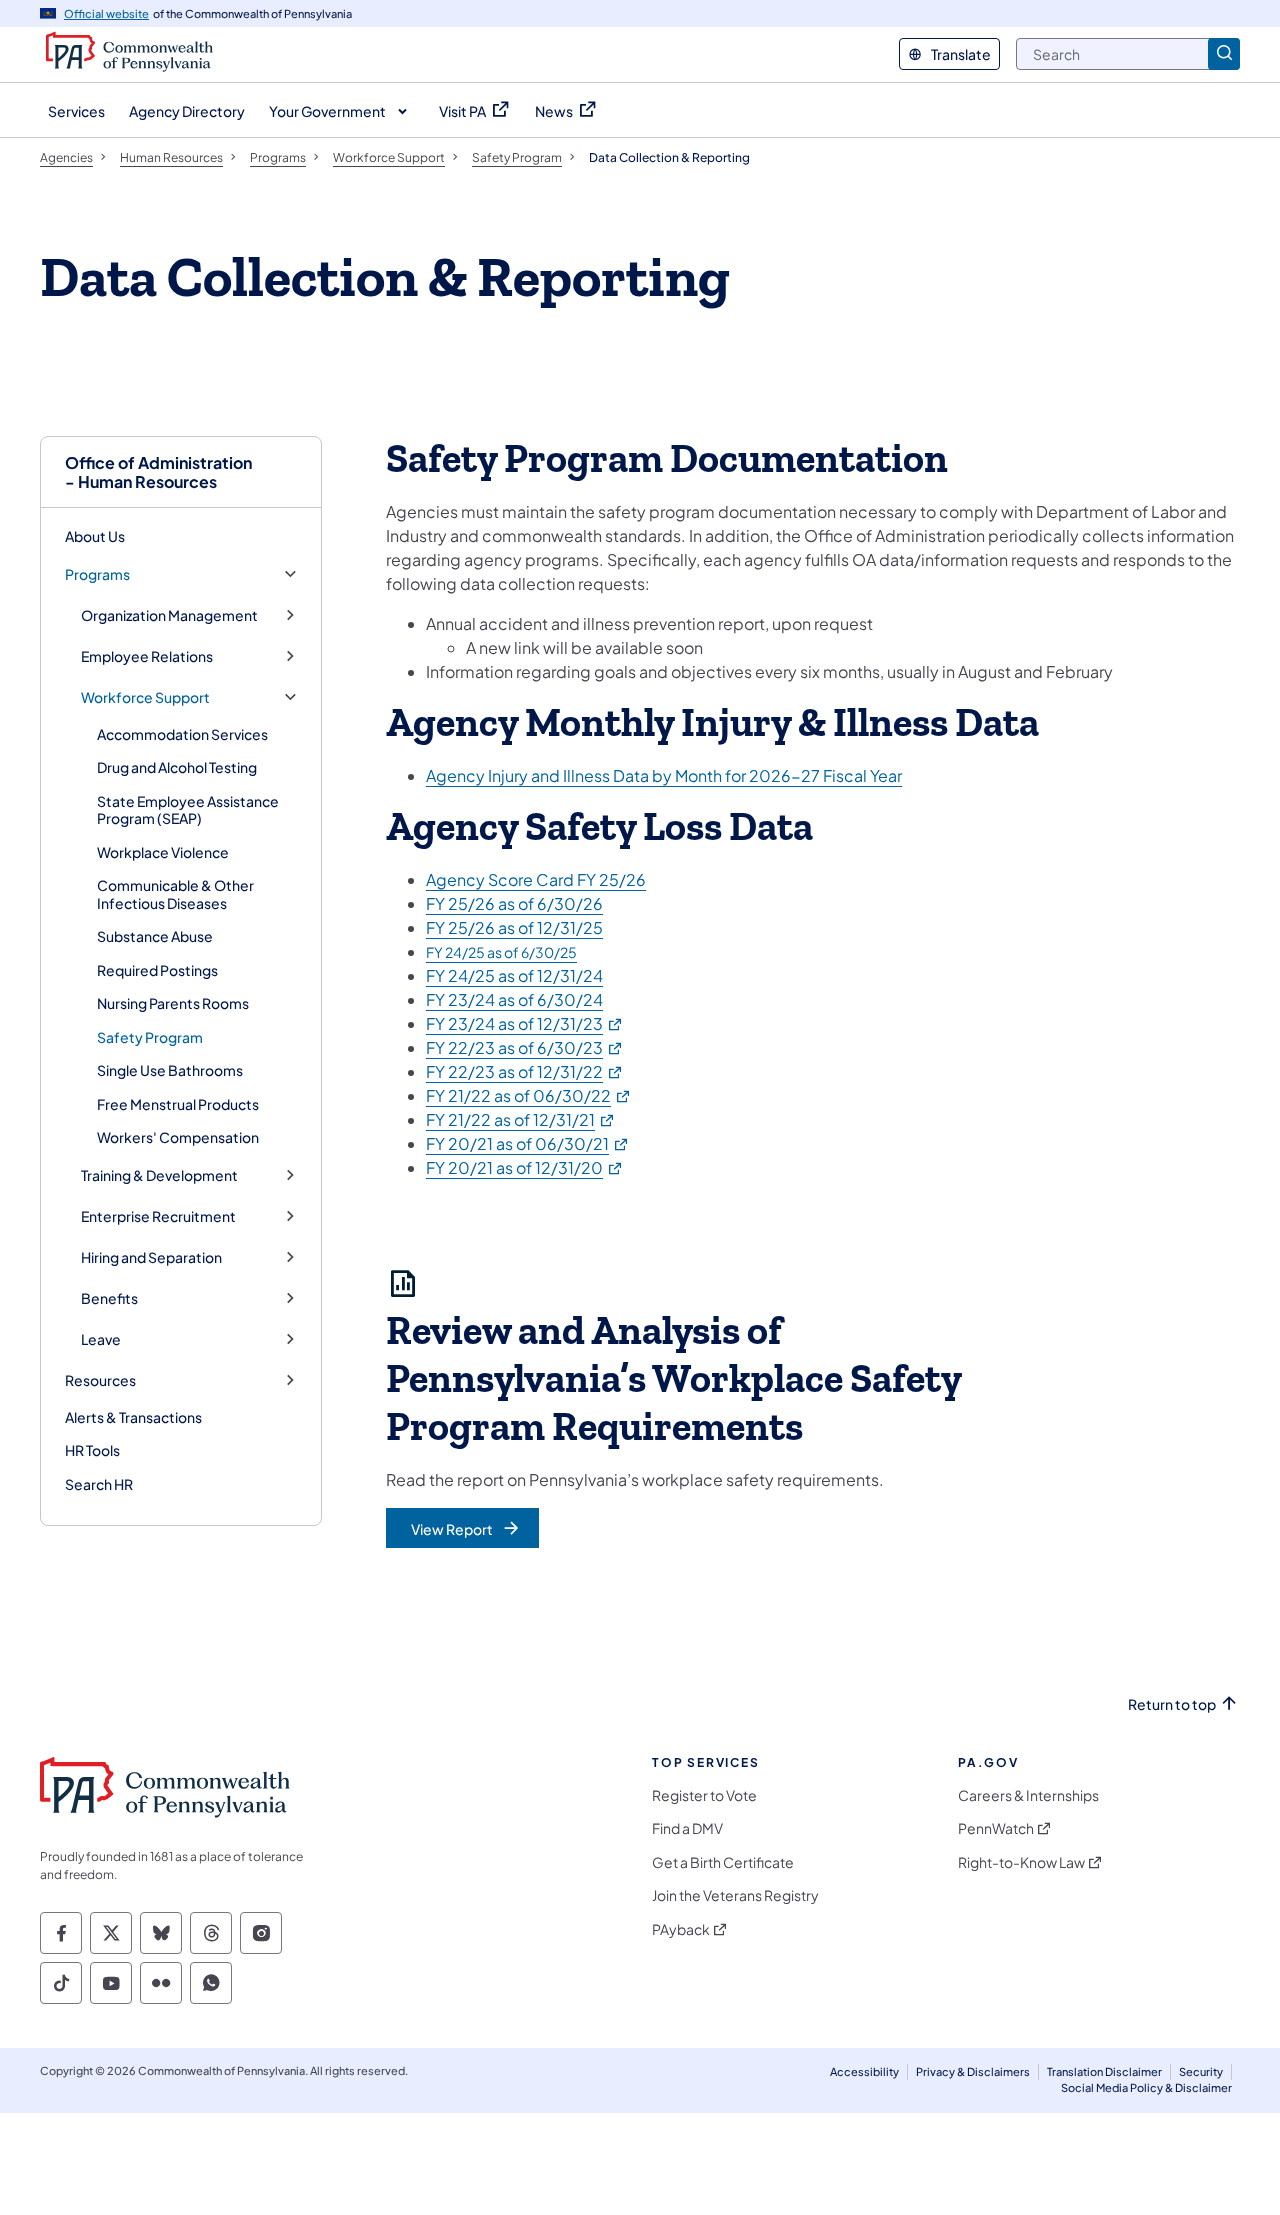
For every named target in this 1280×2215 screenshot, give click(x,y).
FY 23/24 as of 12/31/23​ (525, 1023)
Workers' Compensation (178, 1137)
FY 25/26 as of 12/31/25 (514, 927)
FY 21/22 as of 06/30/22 (529, 1095)
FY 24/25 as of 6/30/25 (501, 952)
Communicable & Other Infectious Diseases (175, 894)
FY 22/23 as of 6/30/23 (525, 1047)
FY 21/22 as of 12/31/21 (521, 1119)
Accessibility (864, 2071)
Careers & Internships (1028, 1795)
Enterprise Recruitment (158, 1216)
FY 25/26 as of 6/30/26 (514, 903)
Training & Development (159, 1175)
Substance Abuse (155, 936)
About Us (95, 536)
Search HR (99, 1484)
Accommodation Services (182, 734)
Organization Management (169, 615)
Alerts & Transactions (133, 1417)
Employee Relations (147, 656)
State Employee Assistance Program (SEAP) (188, 810)
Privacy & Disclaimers (973, 2071)
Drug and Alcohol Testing (177, 767)
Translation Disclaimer (1104, 2071)
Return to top (1172, 1704)
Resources (100, 1380)
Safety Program (150, 1037)
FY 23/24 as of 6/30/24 (514, 999)
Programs (97, 574)
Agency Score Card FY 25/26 (536, 879)
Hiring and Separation (151, 1257)
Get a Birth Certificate (723, 1862)
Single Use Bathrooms (170, 1070)
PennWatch (996, 1828)
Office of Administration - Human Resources (158, 472)
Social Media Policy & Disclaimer (1146, 2087)
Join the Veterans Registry (735, 1895)
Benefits (109, 1298)
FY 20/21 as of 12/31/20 (525, 1167)
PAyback (681, 1929)
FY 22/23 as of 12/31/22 (525, 1071)
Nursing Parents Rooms (173, 1003)
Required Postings (157, 970)
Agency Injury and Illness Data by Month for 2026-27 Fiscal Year (664, 775)
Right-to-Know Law (1021, 1862)
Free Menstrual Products (178, 1104)
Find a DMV (687, 1828)
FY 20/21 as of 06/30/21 (528, 1143)
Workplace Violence (163, 852)
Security (1201, 2071)
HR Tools (92, 1450)
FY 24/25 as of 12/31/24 (514, 975)
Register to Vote (704, 1795)
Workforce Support (145, 697)
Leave (101, 1339)
